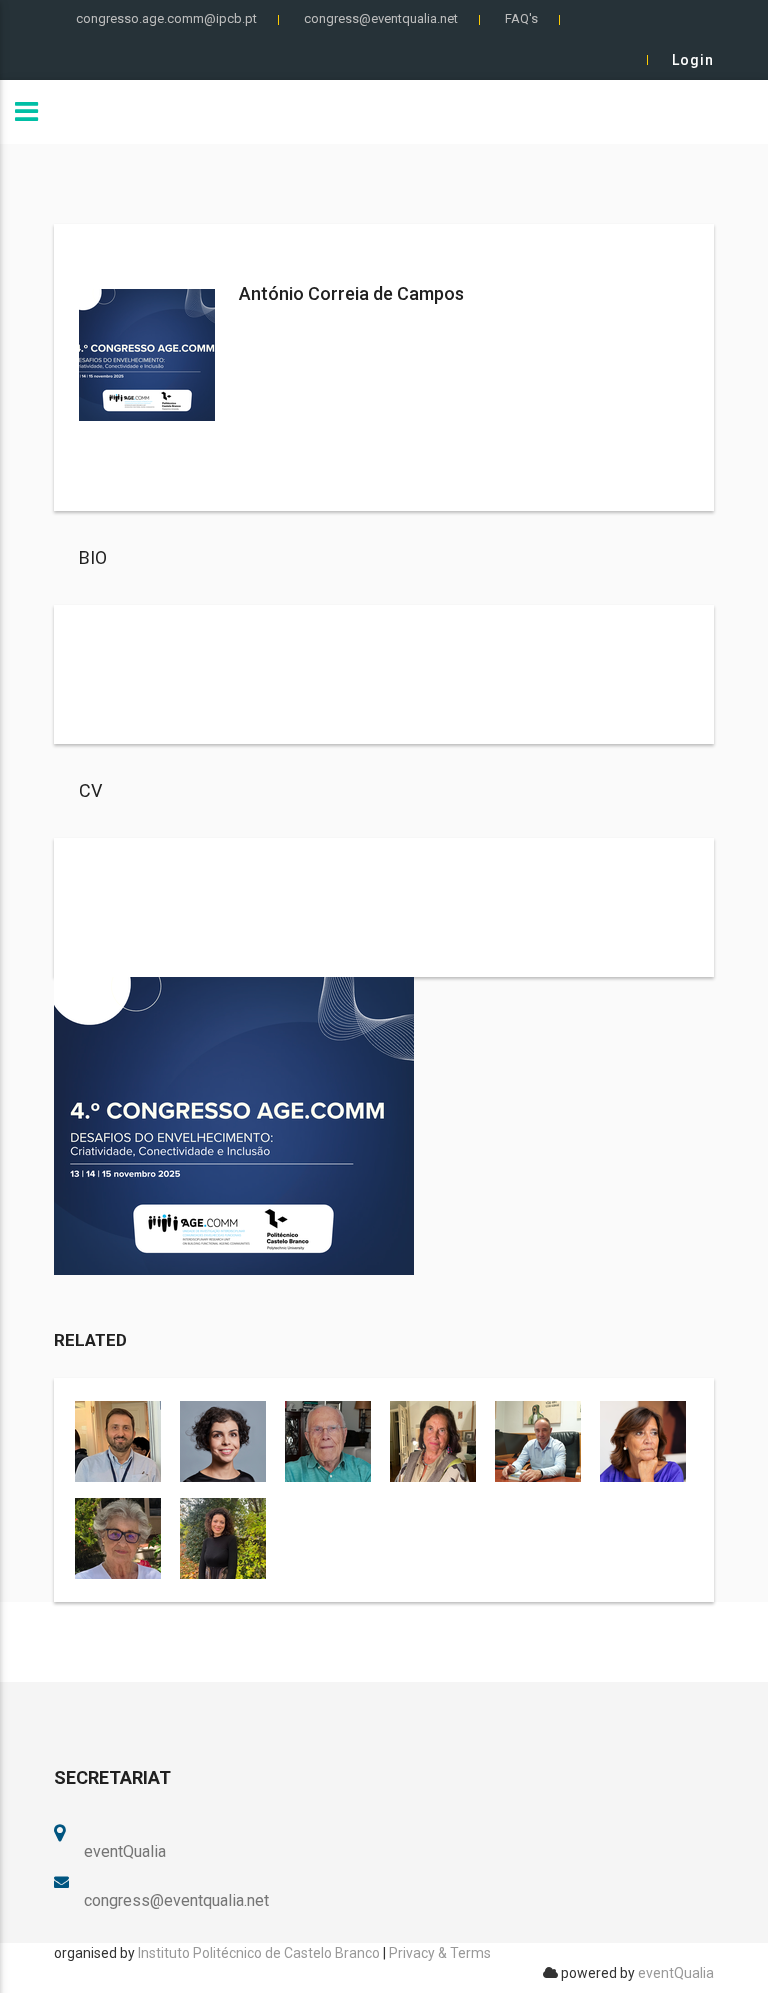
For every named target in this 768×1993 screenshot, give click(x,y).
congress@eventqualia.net (381, 18)
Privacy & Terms (440, 1953)
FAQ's (521, 18)
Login (693, 60)
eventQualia (676, 1973)
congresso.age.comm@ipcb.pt (166, 18)
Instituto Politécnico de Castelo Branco (259, 1953)
